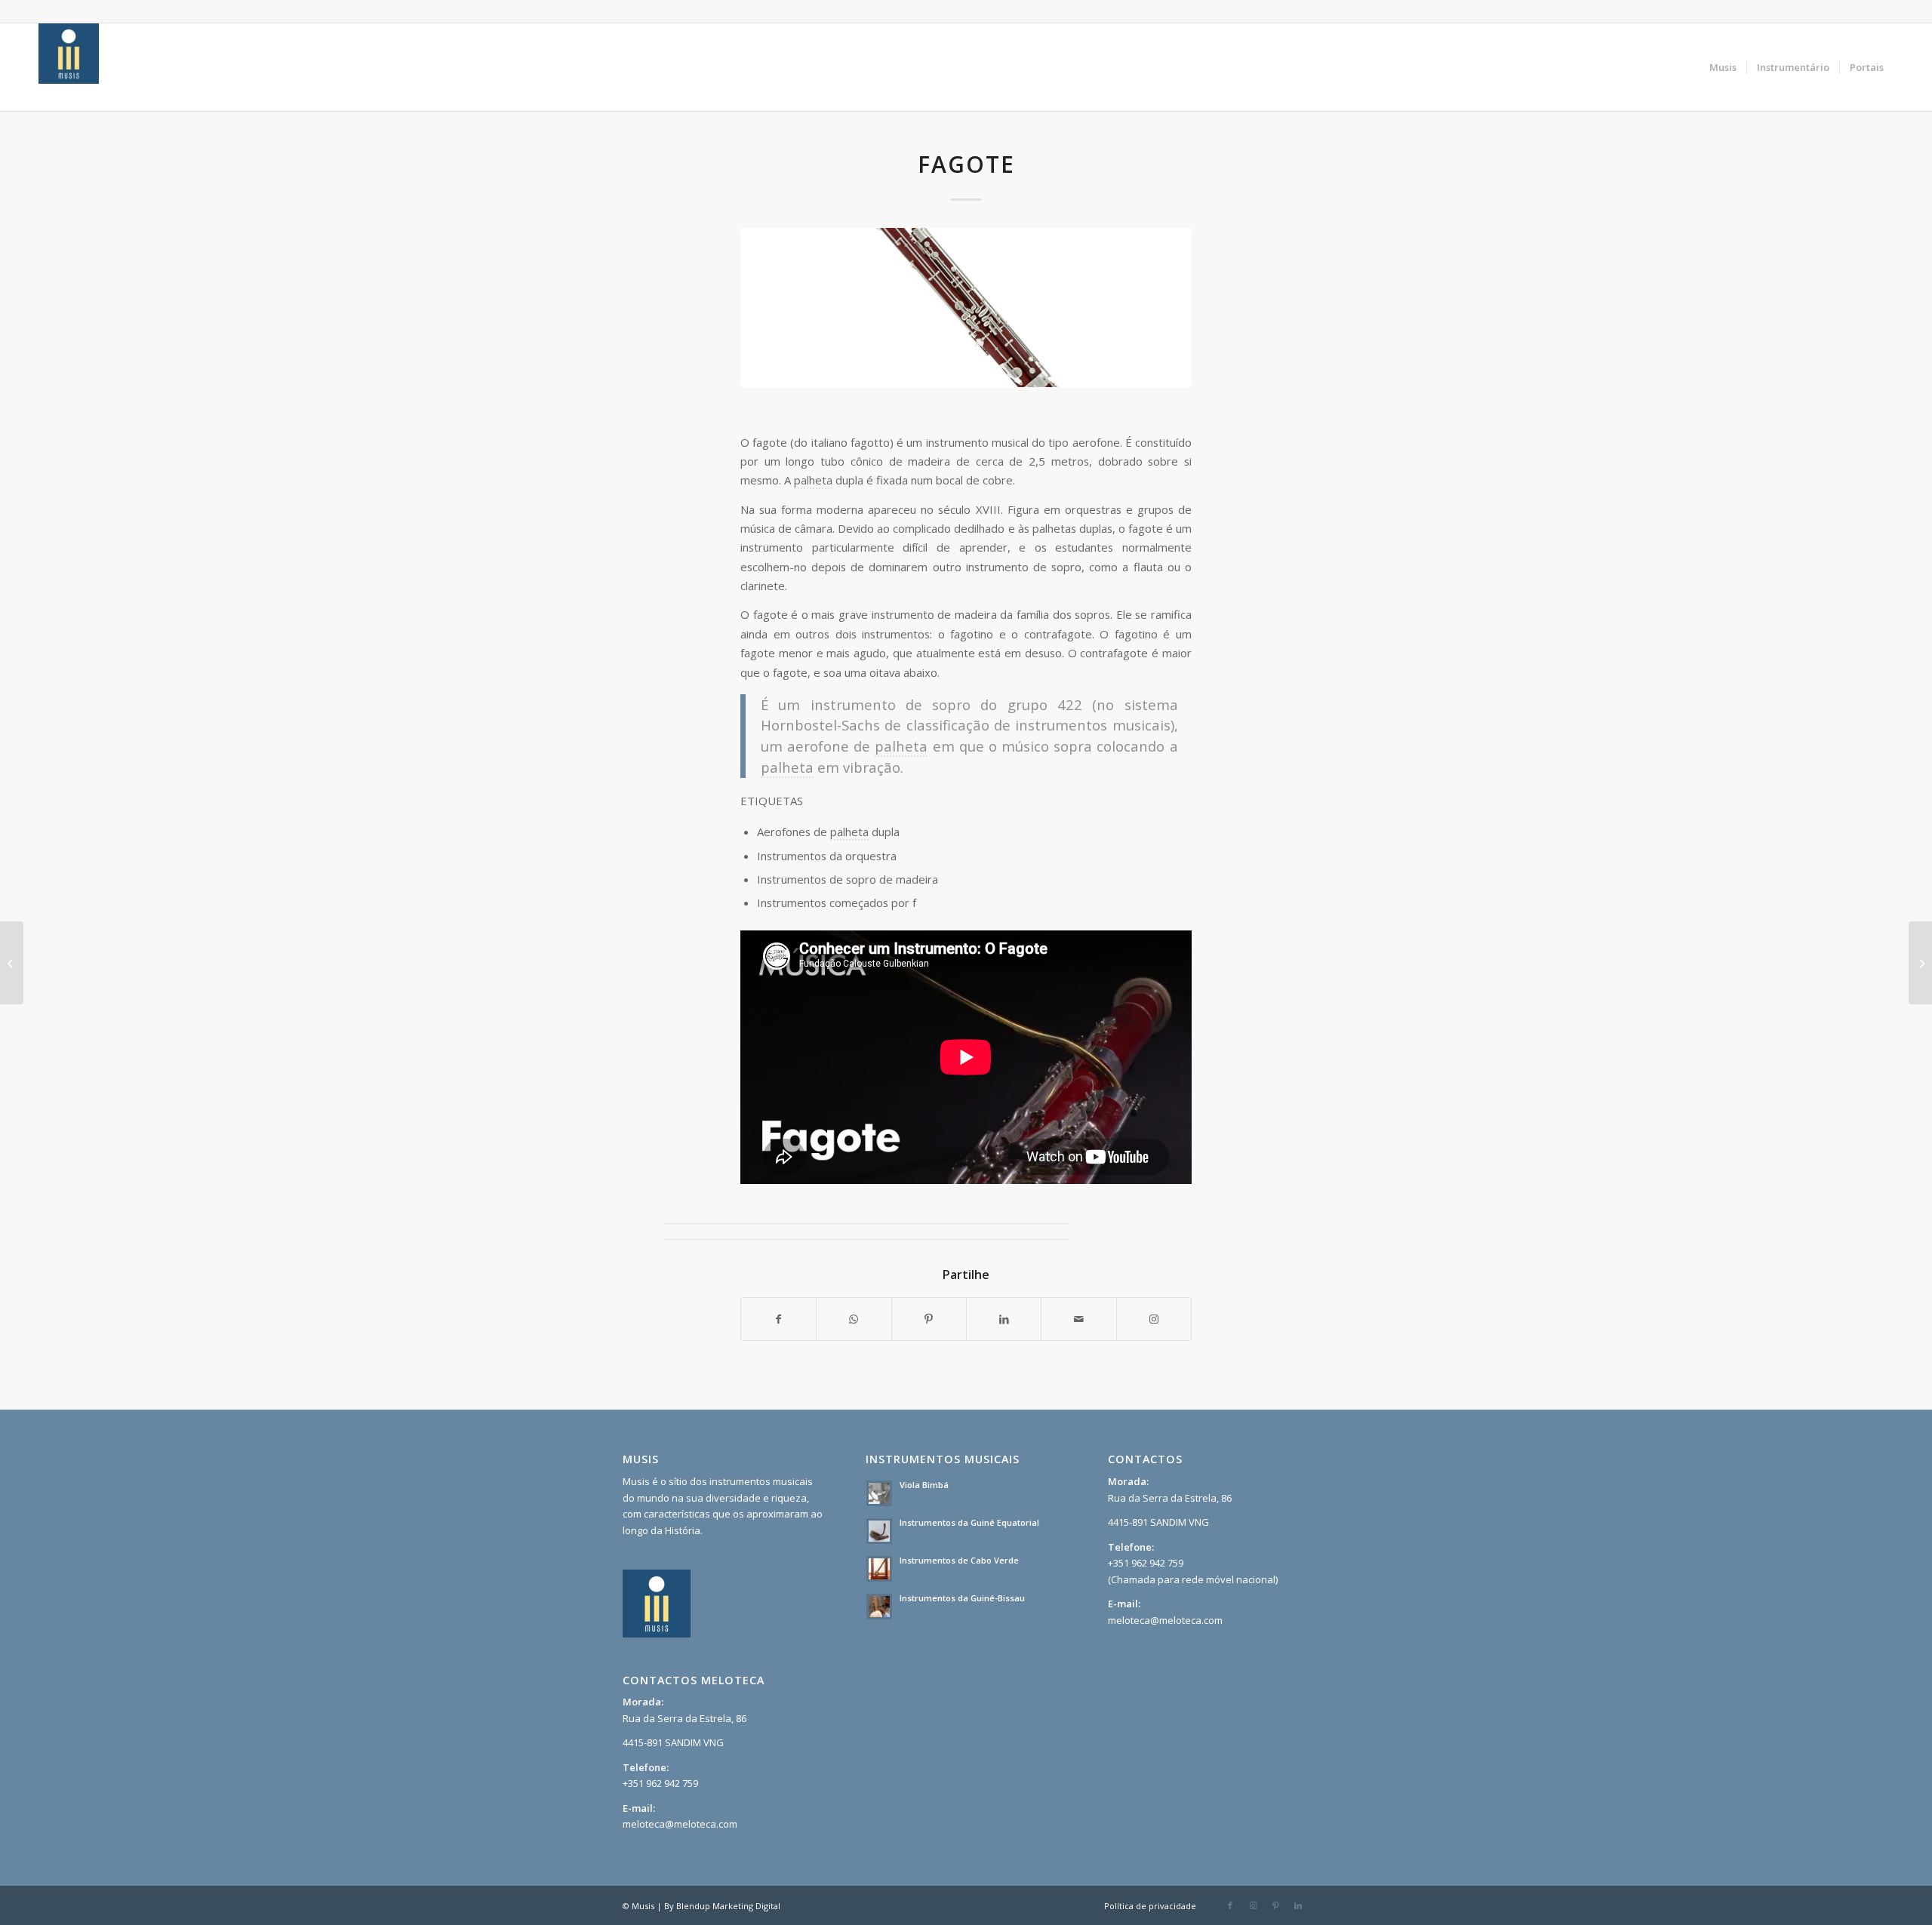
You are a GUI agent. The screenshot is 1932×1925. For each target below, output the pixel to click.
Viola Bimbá (924, 1485)
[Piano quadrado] (1920, 963)
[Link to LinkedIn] (1298, 1905)
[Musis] (69, 67)
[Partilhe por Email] (1078, 1319)
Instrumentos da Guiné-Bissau (962, 1598)
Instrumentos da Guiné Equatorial (969, 1522)
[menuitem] (1723, 67)
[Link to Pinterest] (1275, 1905)
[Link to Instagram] (1154, 1319)
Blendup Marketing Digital (728, 1906)
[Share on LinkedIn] (1004, 1319)
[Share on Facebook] (778, 1319)
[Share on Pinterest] (929, 1319)
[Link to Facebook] (1230, 1905)
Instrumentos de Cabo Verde (959, 1560)
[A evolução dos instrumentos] (12, 963)
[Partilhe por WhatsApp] (854, 1319)
